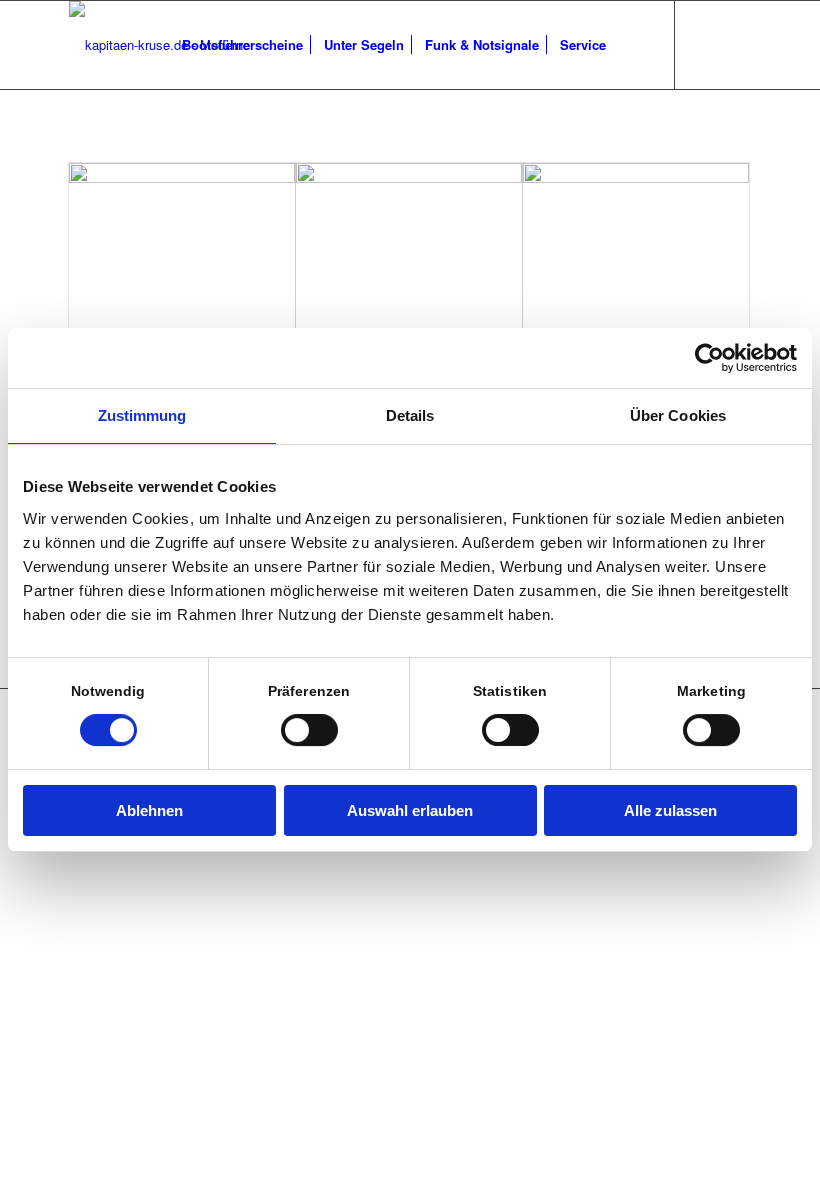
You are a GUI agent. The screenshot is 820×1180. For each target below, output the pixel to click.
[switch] (309, 730)
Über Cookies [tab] (678, 415)
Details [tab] (410, 415)
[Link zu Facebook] (706, 44)
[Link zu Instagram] (736, 44)
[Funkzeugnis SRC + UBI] (409, 254)
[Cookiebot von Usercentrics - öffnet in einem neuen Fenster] (709, 358)
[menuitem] (242, 45)
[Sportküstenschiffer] (636, 254)
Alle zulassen (670, 810)
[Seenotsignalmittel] (182, 254)
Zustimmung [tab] (142, 415)
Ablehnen (149, 810)
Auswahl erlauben (410, 810)
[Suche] (632, 45)
